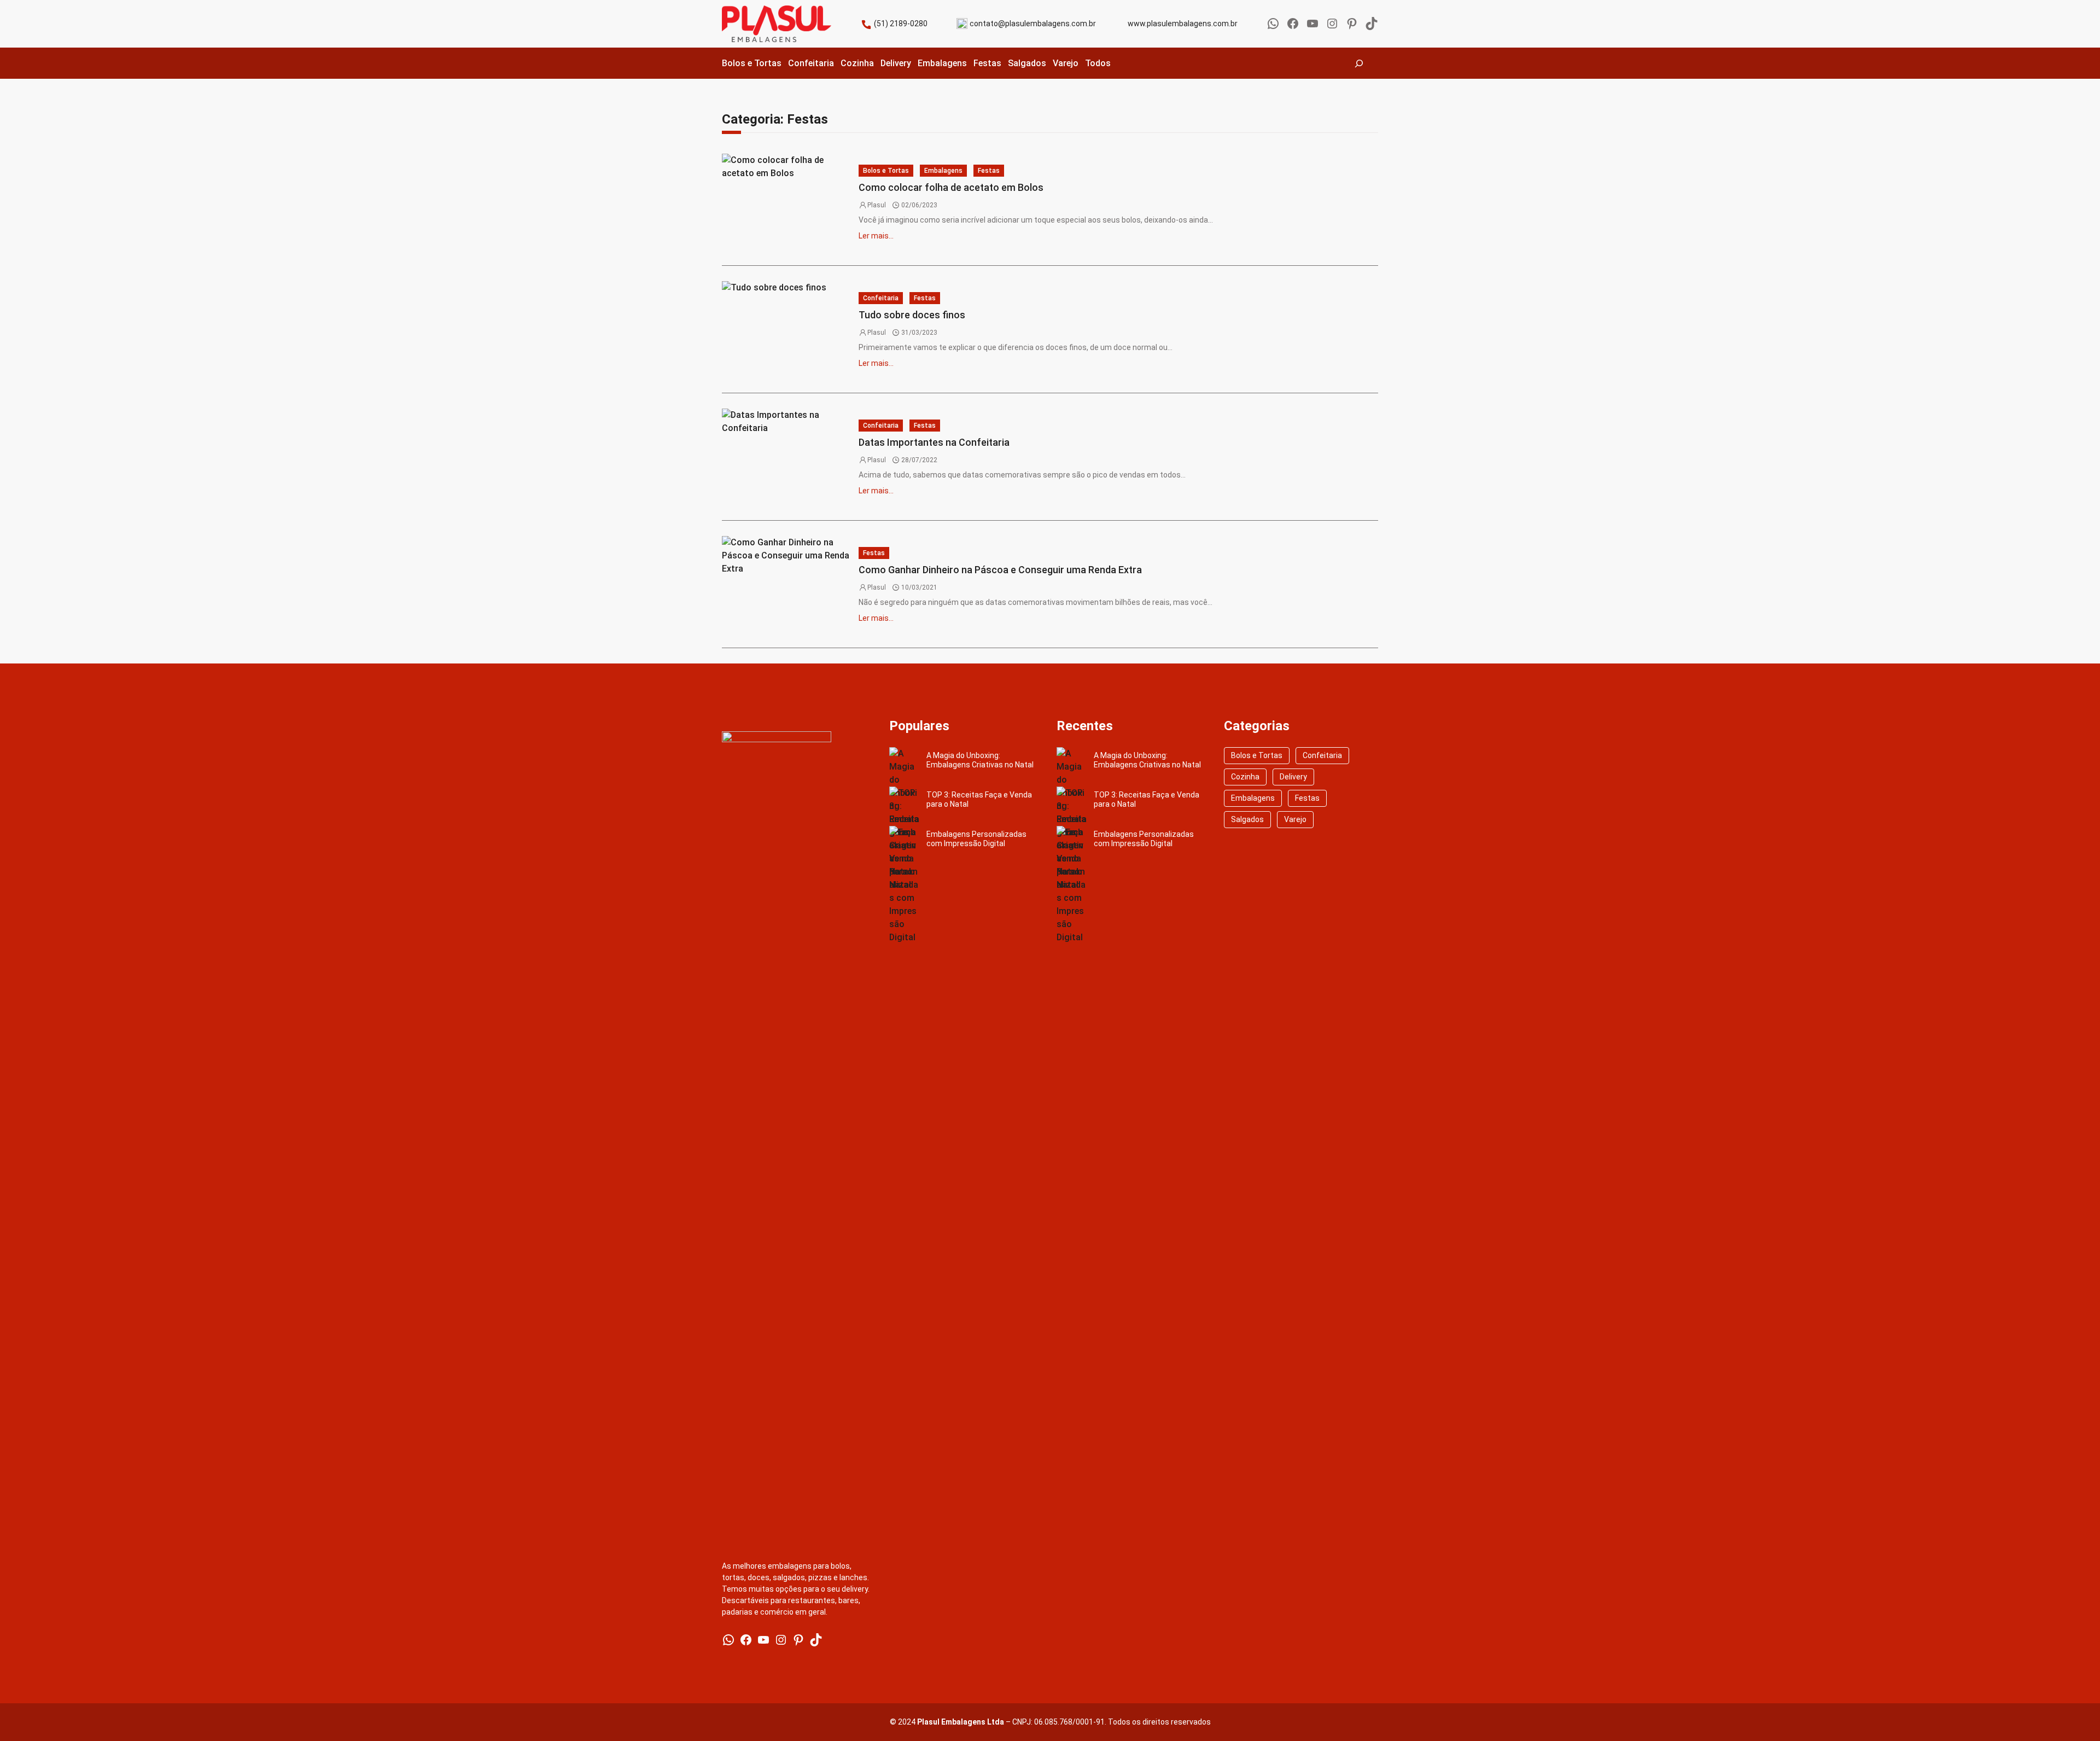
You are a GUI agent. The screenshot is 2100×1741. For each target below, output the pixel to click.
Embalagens (943, 171)
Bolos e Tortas (886, 171)
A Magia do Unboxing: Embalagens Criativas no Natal (980, 760)
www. (1137, 24)
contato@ (987, 24)
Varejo (1295, 819)
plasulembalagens (1037, 24)
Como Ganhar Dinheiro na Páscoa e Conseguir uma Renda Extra (1000, 570)
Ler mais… (876, 236)
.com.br (1083, 24)
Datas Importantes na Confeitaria (934, 442)
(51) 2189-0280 (901, 24)
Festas (989, 171)
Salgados (1247, 819)
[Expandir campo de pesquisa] (1359, 63)
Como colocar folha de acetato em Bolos (951, 187)
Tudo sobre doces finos (912, 315)
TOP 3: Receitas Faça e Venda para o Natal (979, 799)
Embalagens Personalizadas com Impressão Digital (976, 839)
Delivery (1293, 777)
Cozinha (1245, 777)
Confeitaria (881, 298)
